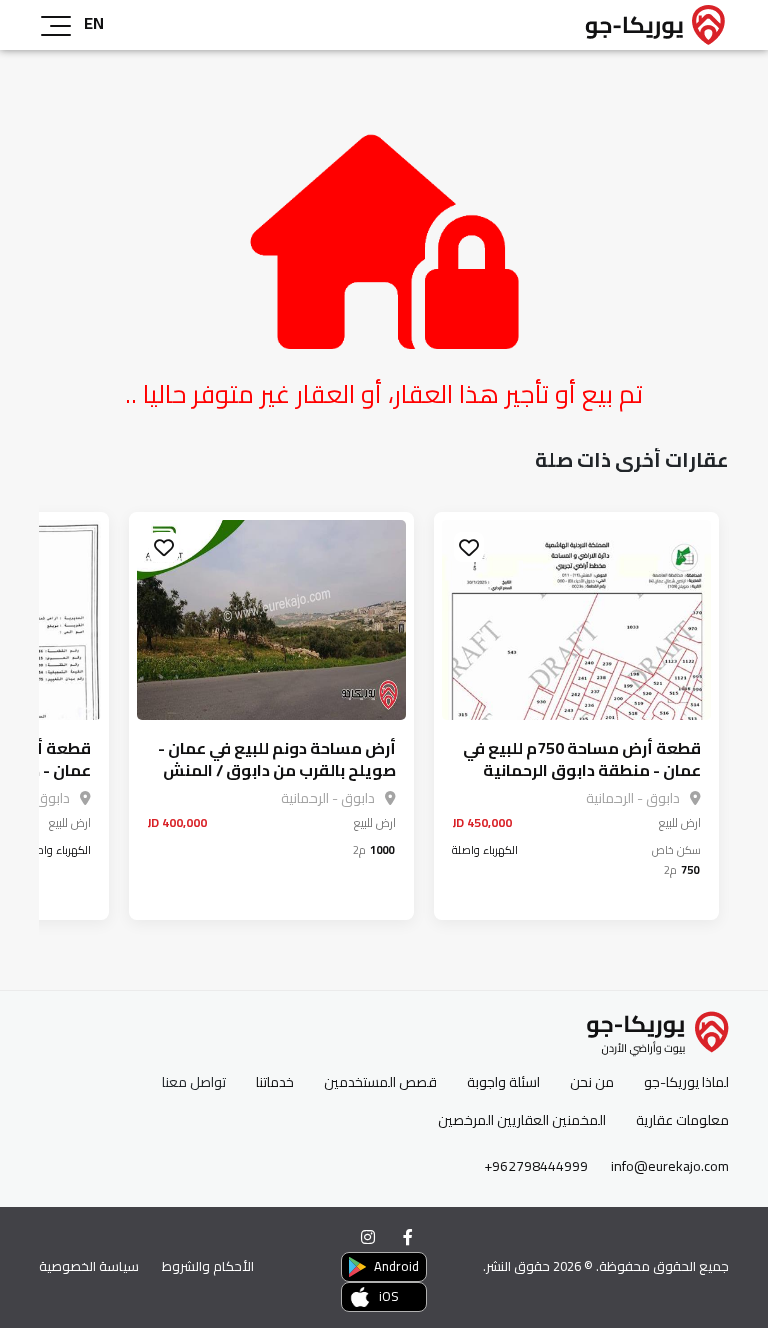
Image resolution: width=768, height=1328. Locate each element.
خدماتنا (275, 1082)
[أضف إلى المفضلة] (469, 547)
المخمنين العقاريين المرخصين (522, 1120)
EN (94, 23)
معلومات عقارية (682, 1120)
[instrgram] (368, 1237)
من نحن (592, 1082)
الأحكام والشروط (208, 1266)
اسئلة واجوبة (503, 1082)
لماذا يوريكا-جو (686, 1082)
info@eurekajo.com (670, 1166)
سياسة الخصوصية (89, 1266)
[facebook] (408, 1237)
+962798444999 (536, 1166)
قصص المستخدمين (380, 1082)
